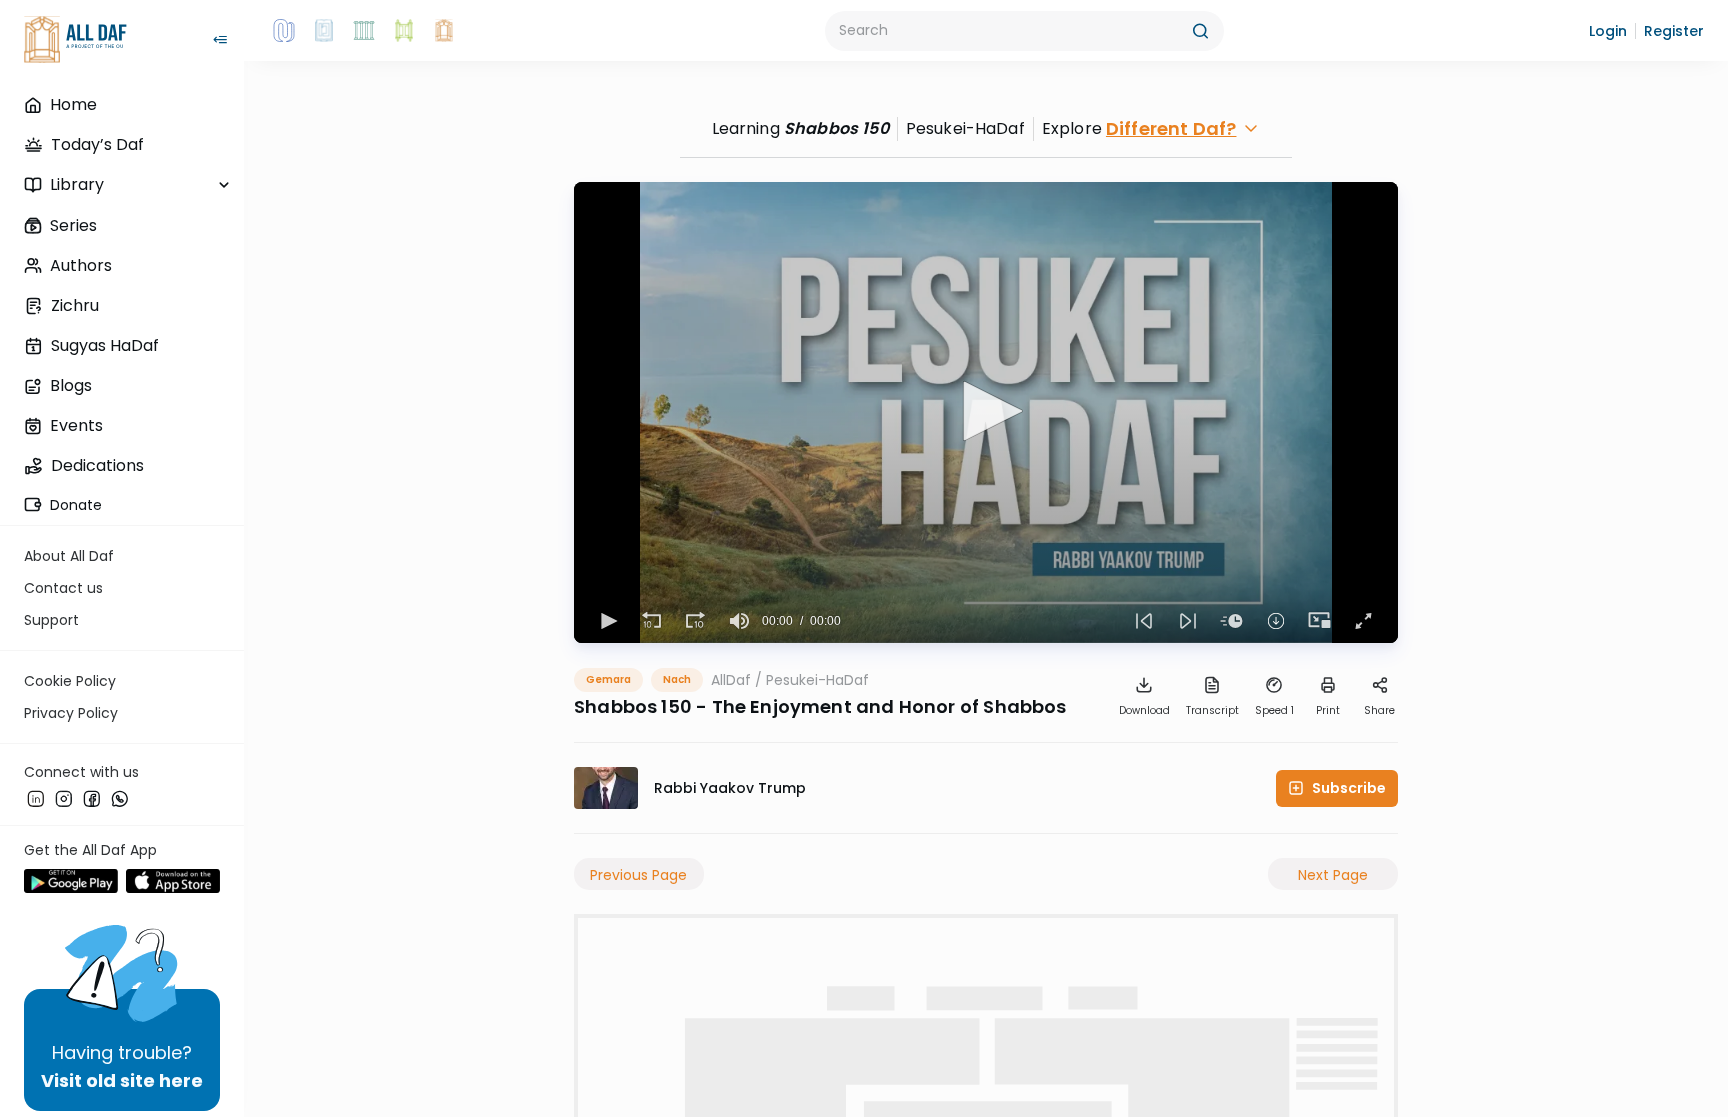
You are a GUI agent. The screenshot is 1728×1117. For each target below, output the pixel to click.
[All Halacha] (364, 31)
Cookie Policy (70, 681)
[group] (740, 621)
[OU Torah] (284, 31)
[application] (986, 412)
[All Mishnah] (324, 31)
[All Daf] (444, 31)
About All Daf (69, 556)
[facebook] (92, 799)
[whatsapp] (120, 799)
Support (51, 620)
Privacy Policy (71, 713)
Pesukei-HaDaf (817, 680)
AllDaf (731, 680)
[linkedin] (36, 799)
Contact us (63, 588)
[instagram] (64, 799)
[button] (1608, 31)
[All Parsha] (404, 31)
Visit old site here (122, 1080)
